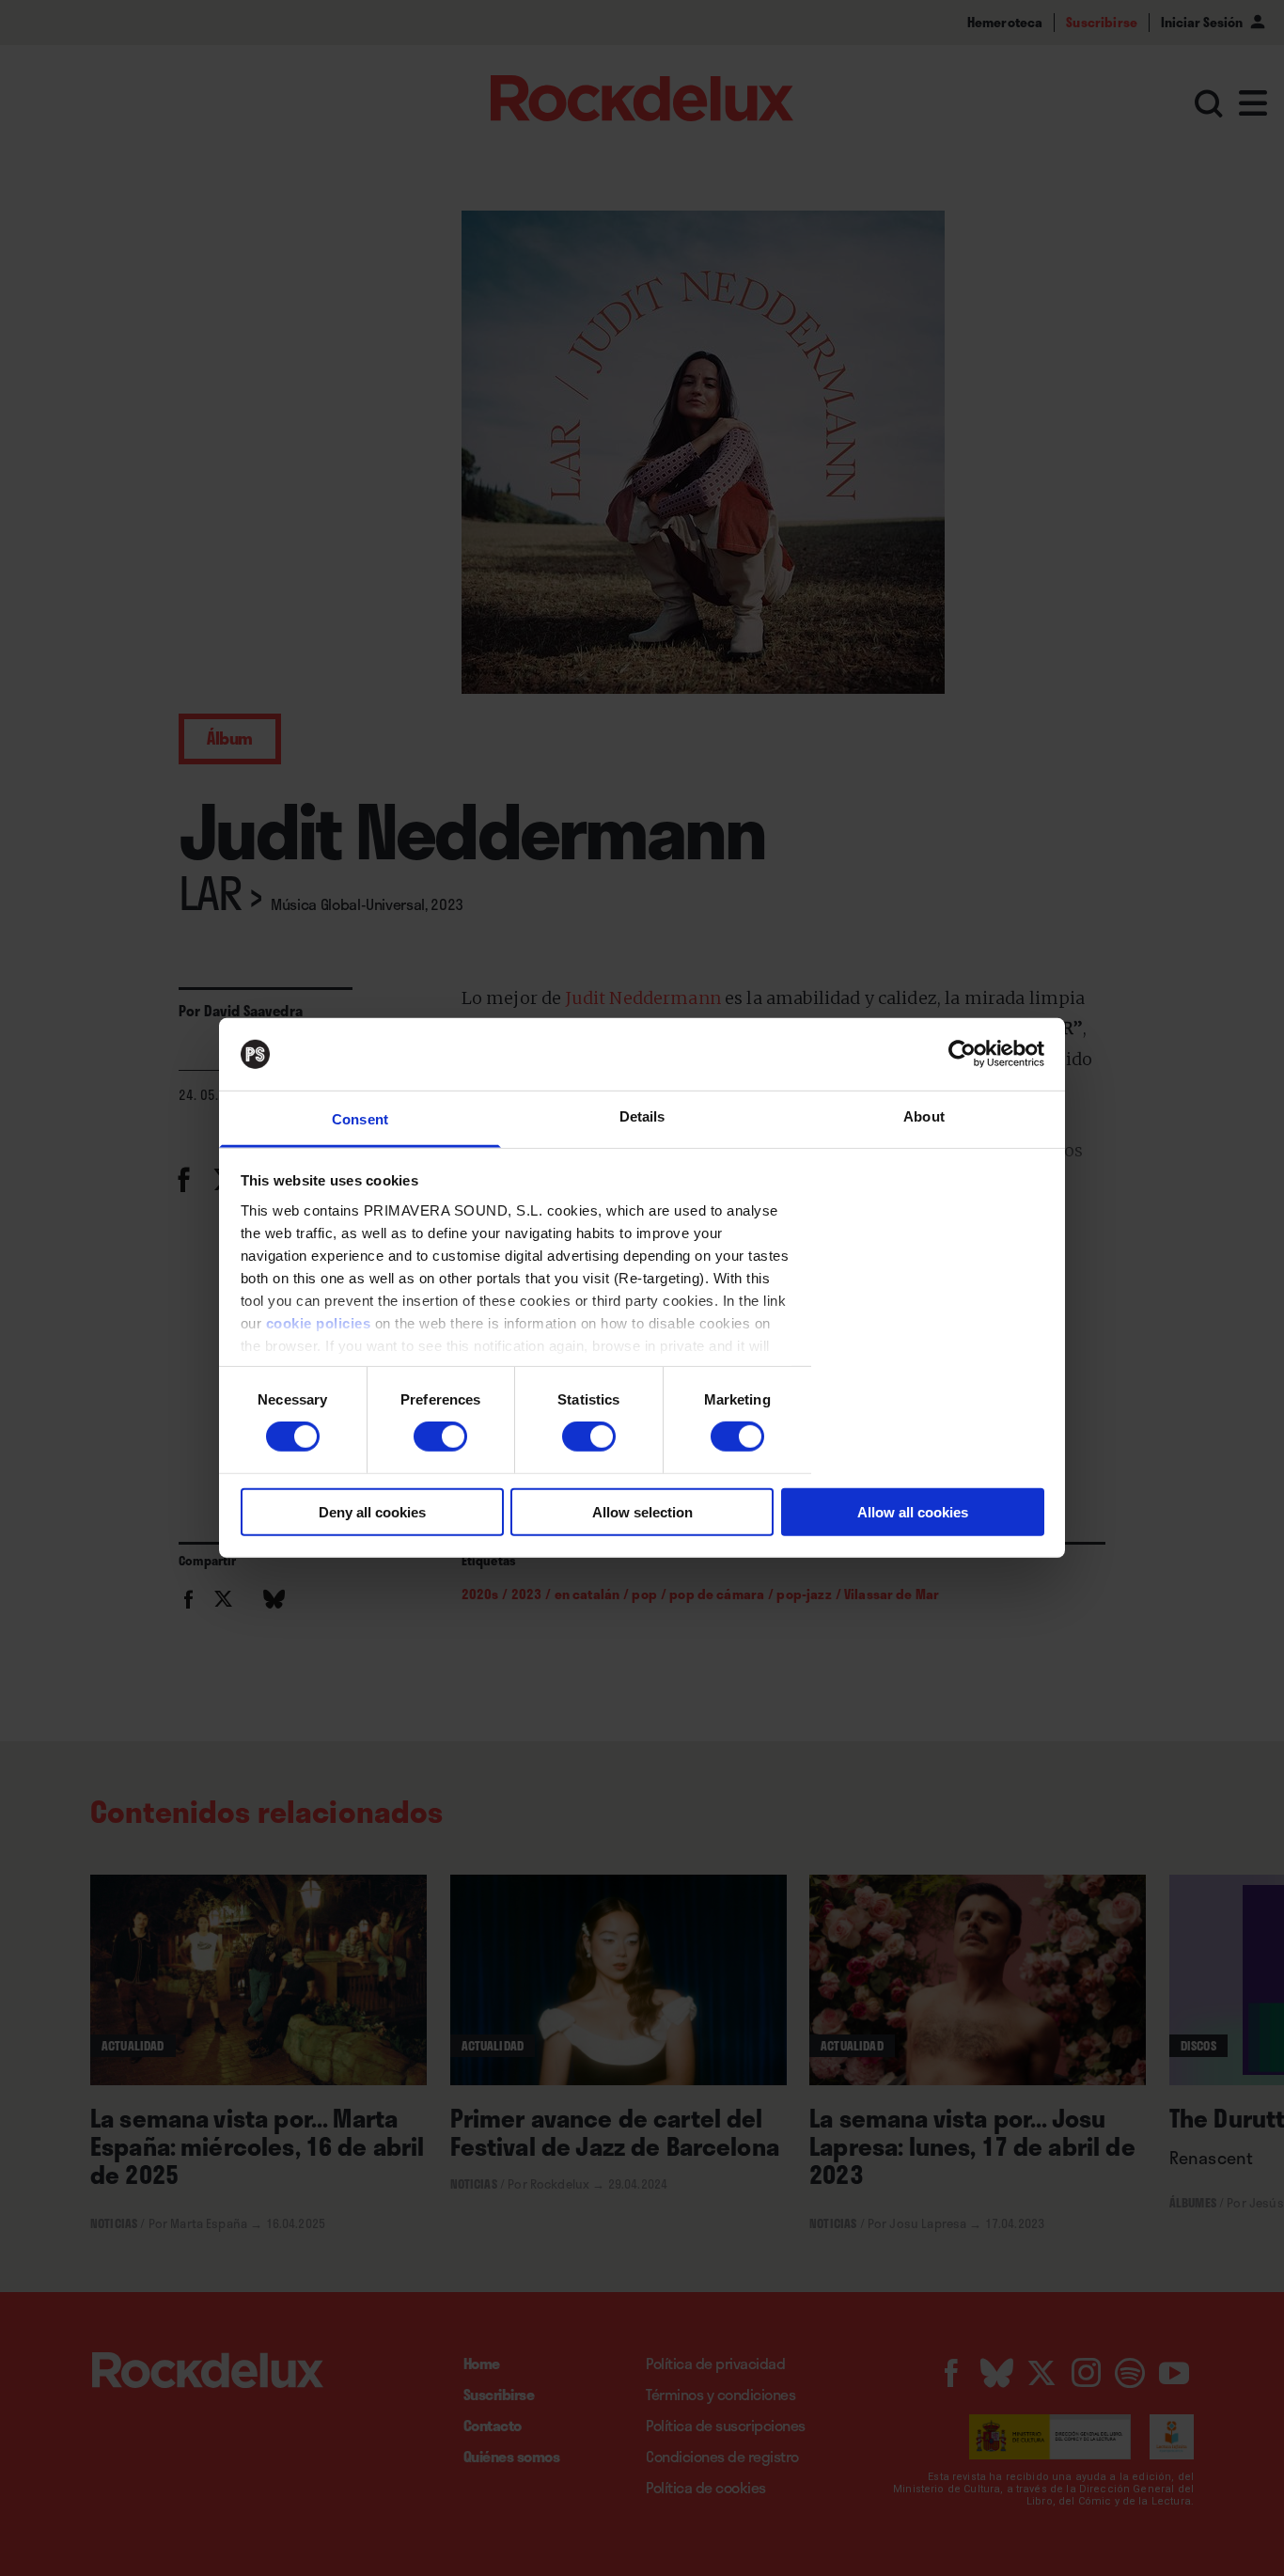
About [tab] (924, 1116)
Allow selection (642, 1511)
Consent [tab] (360, 1119)
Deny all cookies (372, 1511)
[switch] (440, 1437)
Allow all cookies (913, 1511)
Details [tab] (642, 1116)
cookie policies (319, 1323)
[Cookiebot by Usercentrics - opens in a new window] (962, 1054)
